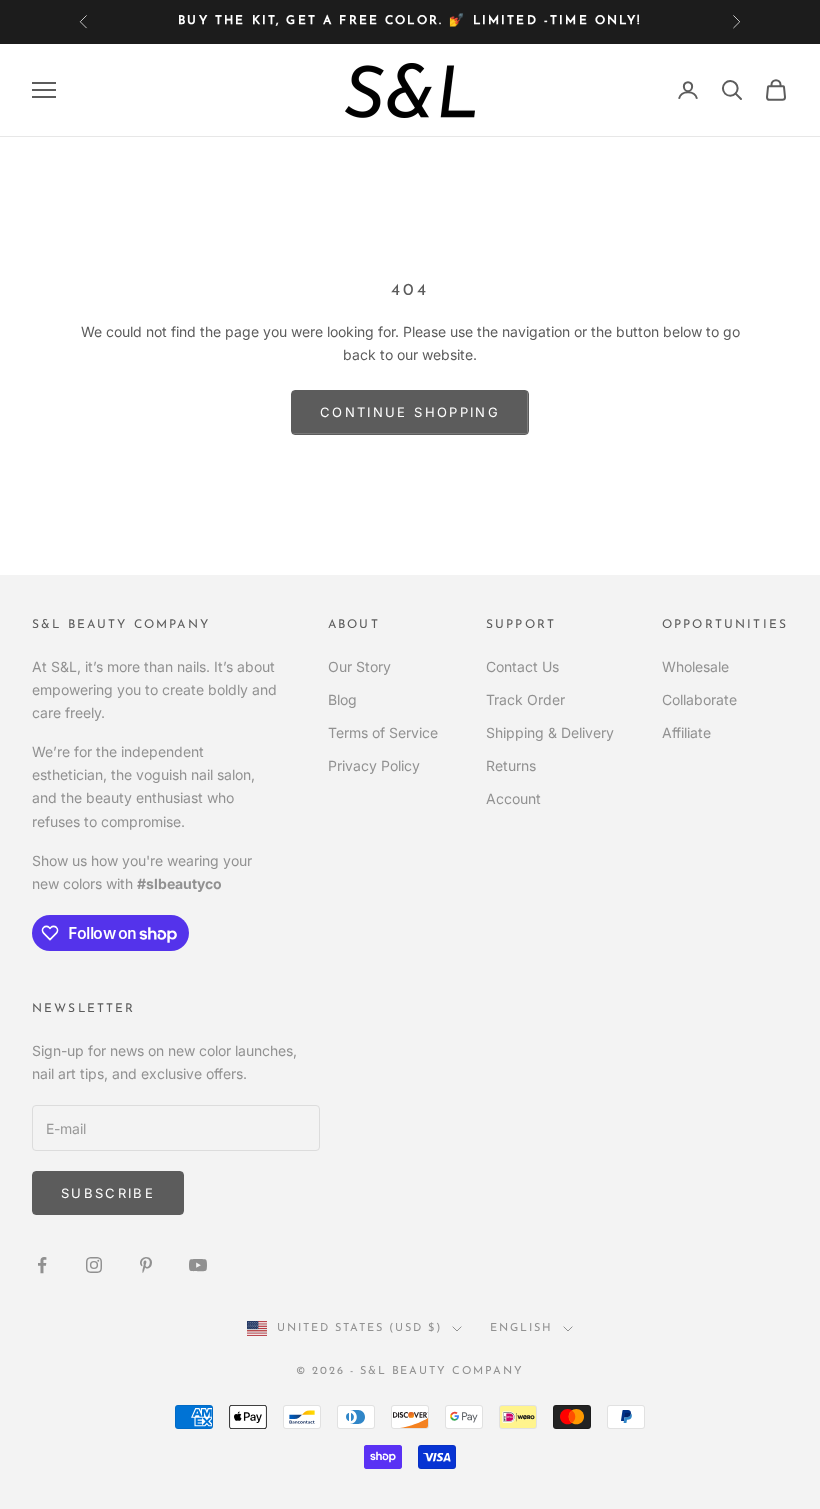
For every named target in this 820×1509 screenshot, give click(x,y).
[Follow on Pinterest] (146, 1265)
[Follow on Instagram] (94, 1265)
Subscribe (108, 1193)
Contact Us (522, 666)
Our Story (359, 666)
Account (513, 798)
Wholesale (695, 666)
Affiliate (686, 732)
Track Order (525, 699)
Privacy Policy (374, 765)
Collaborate (699, 699)
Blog (342, 699)
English (521, 1328)
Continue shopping (410, 412)
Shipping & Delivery (550, 732)
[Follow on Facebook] (42, 1265)
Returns (511, 765)
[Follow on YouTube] (198, 1265)
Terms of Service (383, 732)
